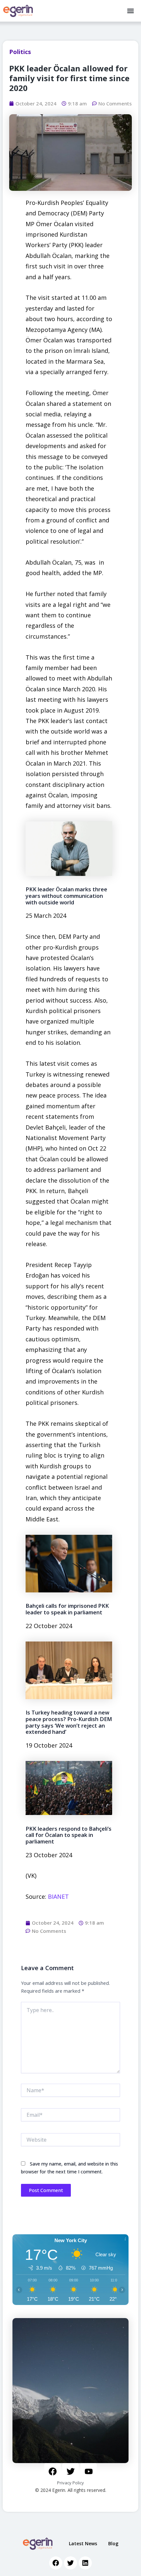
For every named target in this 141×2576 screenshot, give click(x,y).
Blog (113, 2543)
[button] (130, 11)
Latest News (83, 2543)
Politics (20, 52)
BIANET (58, 1896)
